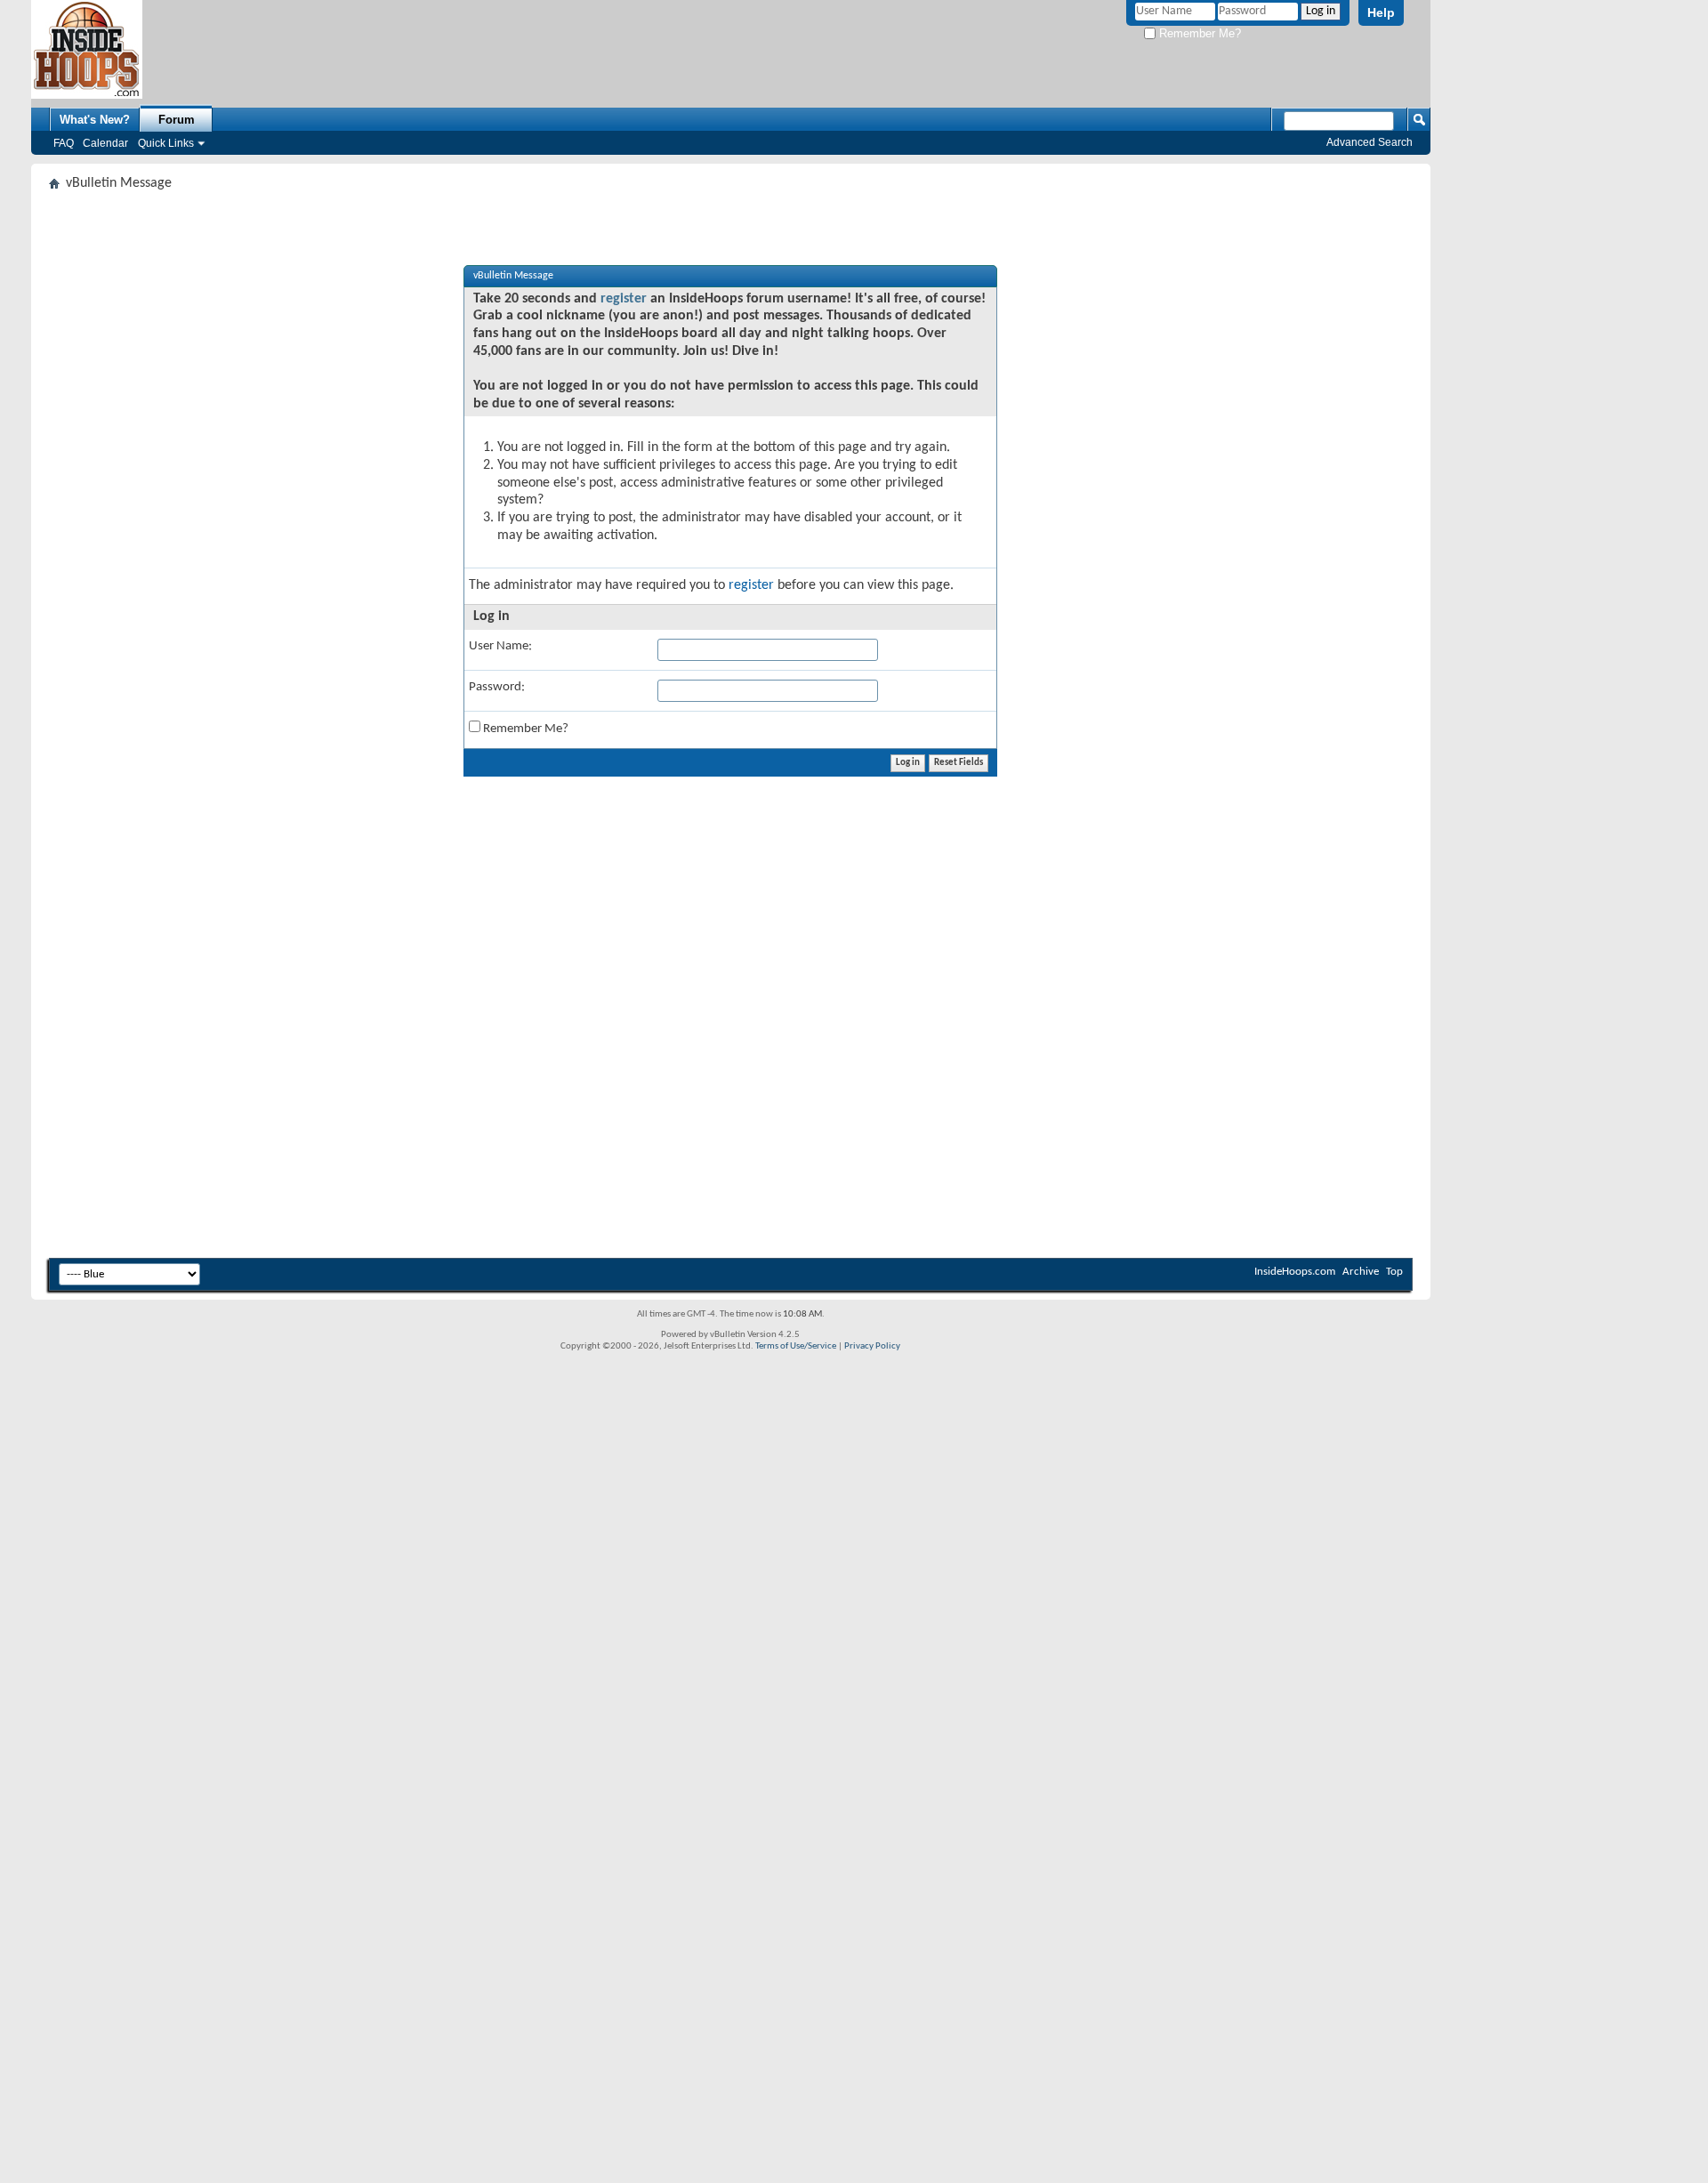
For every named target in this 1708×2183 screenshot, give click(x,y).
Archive (1361, 1272)
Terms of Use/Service (796, 1346)
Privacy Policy (872, 1346)
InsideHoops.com (1295, 1272)
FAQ (64, 143)
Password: (497, 687)
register (624, 299)
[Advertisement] (583, 1015)
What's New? (95, 120)
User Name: (500, 646)
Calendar (105, 143)
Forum (177, 120)
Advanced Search (1370, 142)
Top (1394, 1272)
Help (1381, 12)
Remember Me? (1198, 33)
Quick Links (166, 143)
